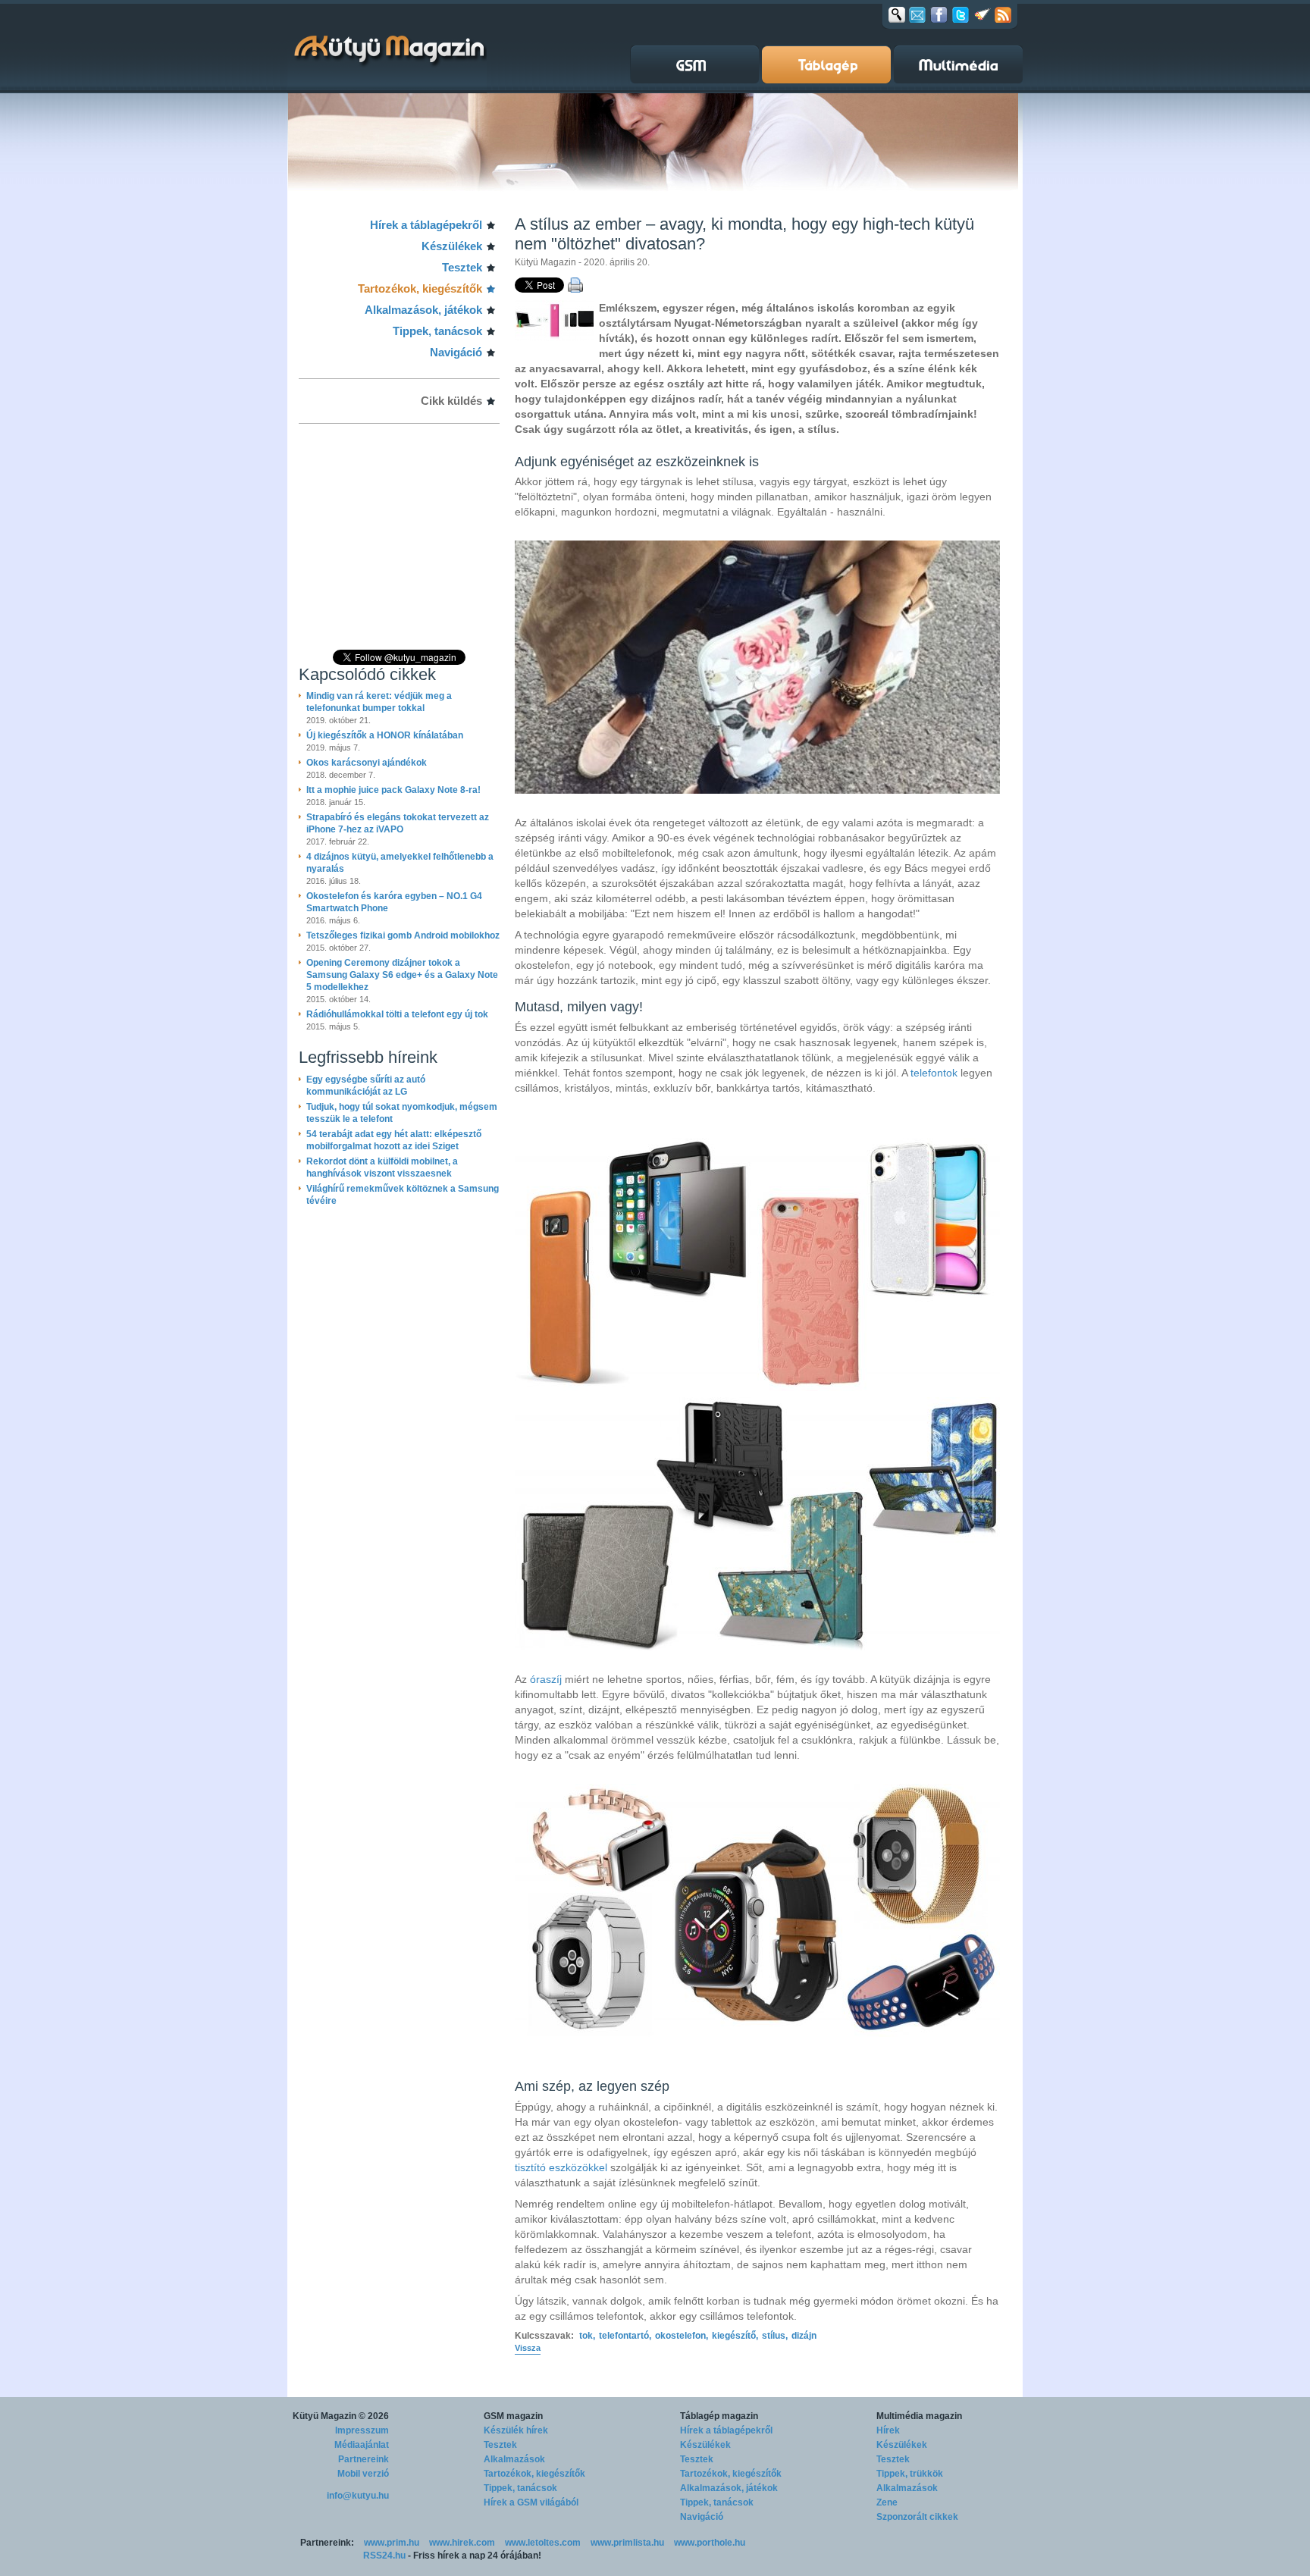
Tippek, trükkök (910, 2474)
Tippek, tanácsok (437, 331)
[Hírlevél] (917, 14)
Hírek (888, 2430)
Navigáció (456, 352)
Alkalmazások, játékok (423, 310)
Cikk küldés (451, 401)
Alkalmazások (514, 2459)
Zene (887, 2502)
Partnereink (364, 2459)
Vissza (528, 2348)
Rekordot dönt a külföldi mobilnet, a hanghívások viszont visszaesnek (382, 1167)
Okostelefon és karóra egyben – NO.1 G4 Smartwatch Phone (394, 902)
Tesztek (462, 267)
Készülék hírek (516, 2430)
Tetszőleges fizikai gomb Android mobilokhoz (403, 935)
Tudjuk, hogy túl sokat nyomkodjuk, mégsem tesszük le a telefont (402, 1113)
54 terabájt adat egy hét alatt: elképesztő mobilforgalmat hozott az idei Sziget (394, 1140)
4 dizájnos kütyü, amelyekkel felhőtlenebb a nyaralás (400, 863)
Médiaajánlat (362, 2445)
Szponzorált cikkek (917, 2517)
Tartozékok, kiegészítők (420, 288)
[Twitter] (961, 14)
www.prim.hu (392, 2543)
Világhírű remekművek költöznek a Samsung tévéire (403, 1195)
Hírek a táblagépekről (426, 225)
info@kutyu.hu (358, 2496)
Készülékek (452, 246)
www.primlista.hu (627, 2543)
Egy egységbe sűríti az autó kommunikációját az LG (366, 1086)
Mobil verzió (363, 2474)
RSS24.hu (384, 2556)
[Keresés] (897, 14)
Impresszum (362, 2430)
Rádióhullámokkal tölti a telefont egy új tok (397, 1014)
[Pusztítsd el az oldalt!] (982, 14)
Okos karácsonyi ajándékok (367, 763)
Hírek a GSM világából (531, 2502)
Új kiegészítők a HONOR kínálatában (385, 735)
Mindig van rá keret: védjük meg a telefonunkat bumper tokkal (379, 702)
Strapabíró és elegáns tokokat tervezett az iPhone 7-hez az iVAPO (398, 823)
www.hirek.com (462, 2543)
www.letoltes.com (543, 2543)
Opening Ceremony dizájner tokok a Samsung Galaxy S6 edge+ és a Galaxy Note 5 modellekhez (402, 975)
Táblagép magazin (719, 2416)
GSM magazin (513, 2416)
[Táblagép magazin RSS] (1003, 14)
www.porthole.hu (710, 2543)
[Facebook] (939, 14)
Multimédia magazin (919, 2416)
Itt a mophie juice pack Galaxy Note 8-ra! (393, 790)
